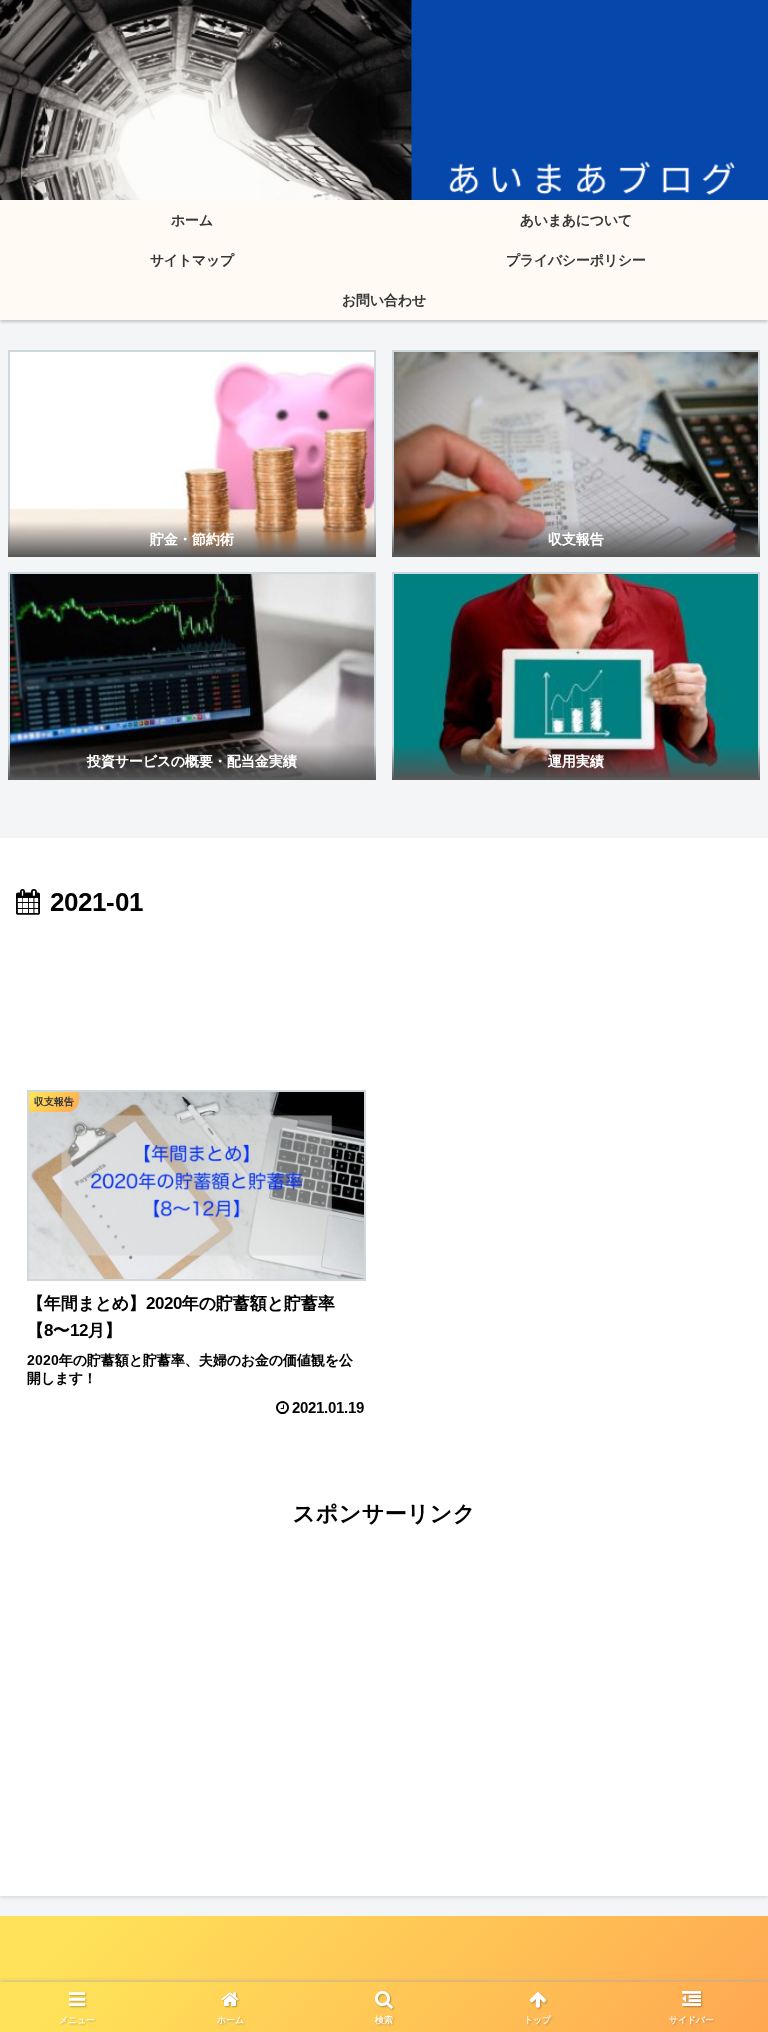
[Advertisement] (384, 981)
